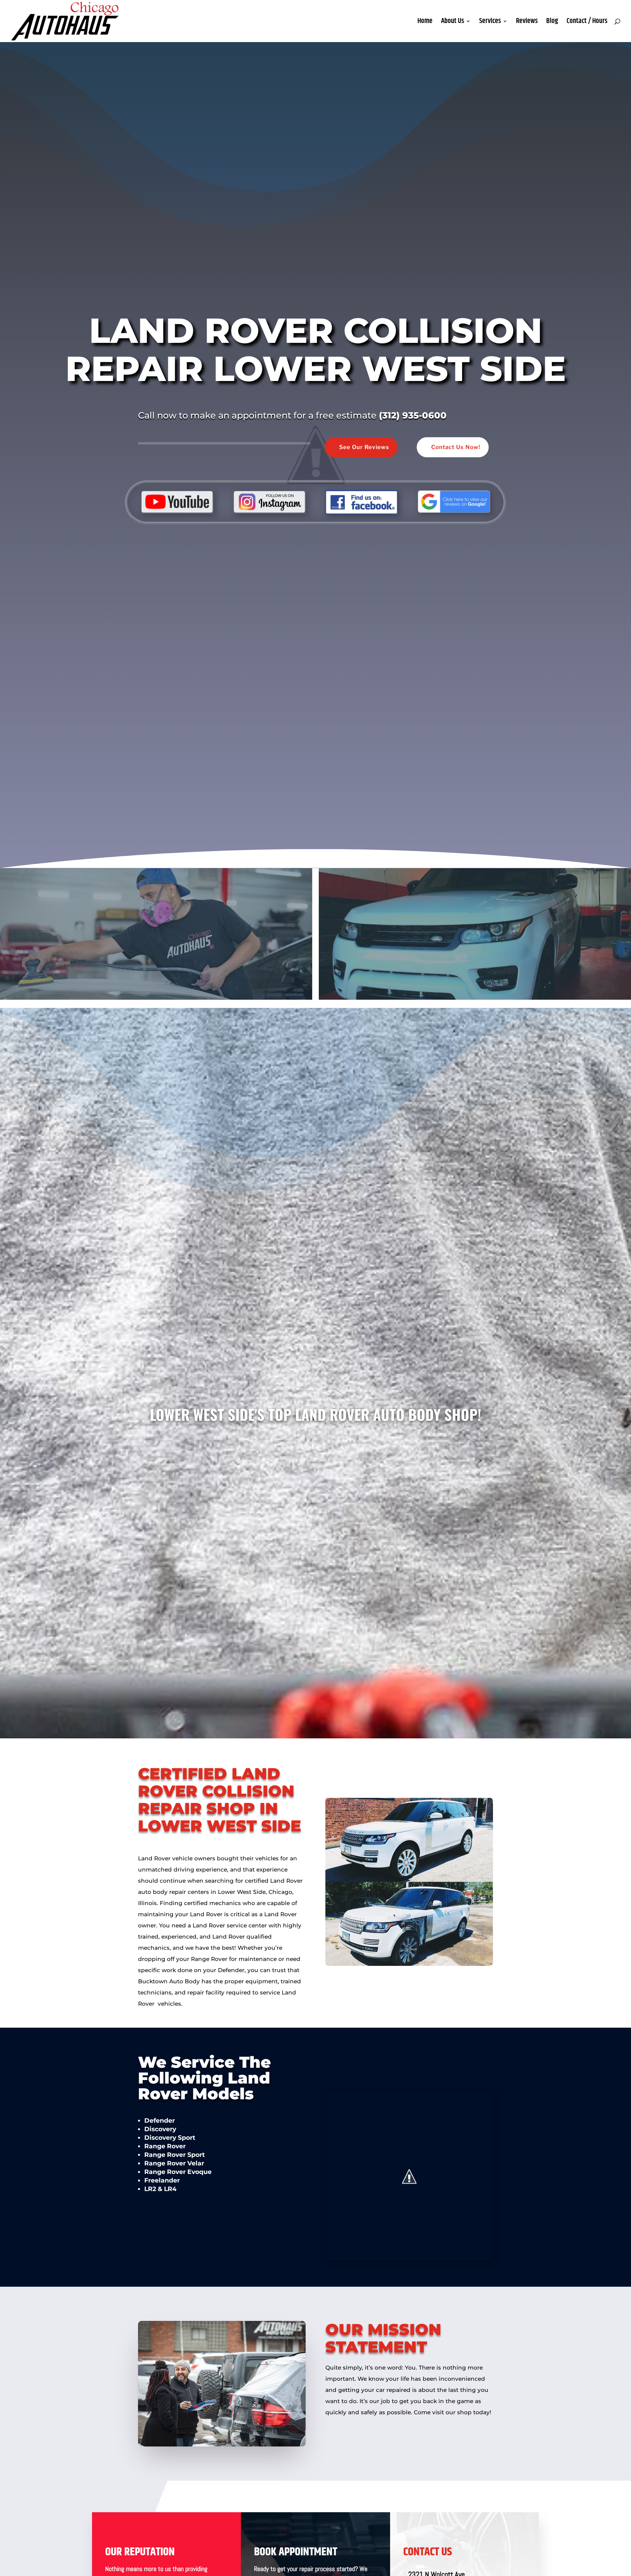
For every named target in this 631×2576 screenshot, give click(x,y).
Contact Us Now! (456, 447)
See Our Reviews (364, 447)
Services (490, 23)
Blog (552, 23)
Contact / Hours (587, 23)
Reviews (527, 23)
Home (425, 23)
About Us (453, 23)
